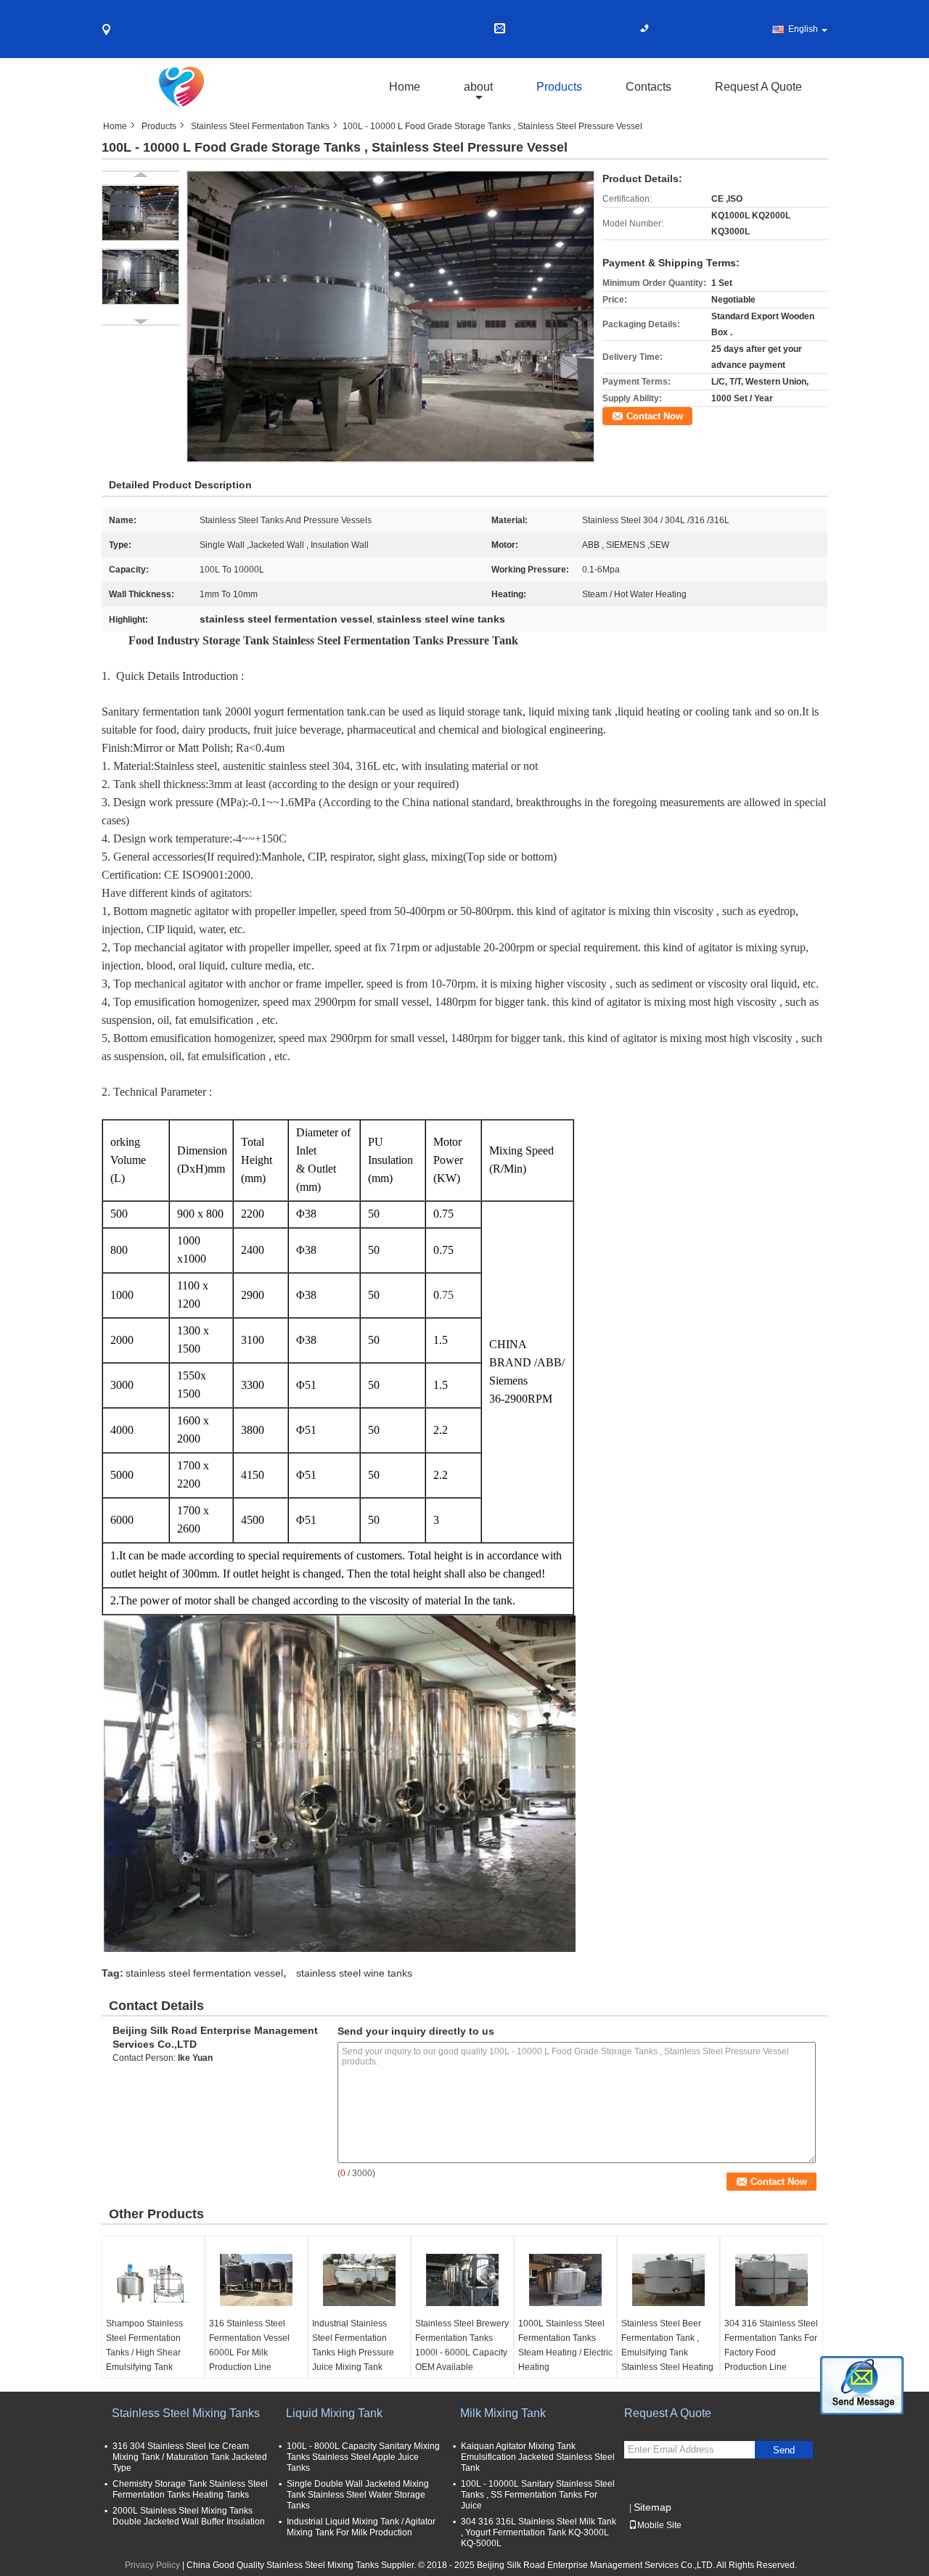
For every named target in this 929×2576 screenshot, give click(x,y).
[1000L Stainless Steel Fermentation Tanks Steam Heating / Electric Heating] (565, 2280)
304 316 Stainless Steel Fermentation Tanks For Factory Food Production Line (771, 2345)
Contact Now (655, 416)
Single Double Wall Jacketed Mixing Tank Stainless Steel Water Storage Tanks (358, 2495)
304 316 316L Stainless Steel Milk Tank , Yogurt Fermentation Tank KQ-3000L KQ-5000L (539, 2532)
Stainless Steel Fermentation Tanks (260, 126)
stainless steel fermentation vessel (204, 1973)
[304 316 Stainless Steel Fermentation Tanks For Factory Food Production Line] (772, 2280)
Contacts (648, 87)
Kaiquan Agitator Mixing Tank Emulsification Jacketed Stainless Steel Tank (538, 2457)
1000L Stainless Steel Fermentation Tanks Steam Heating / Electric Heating (565, 2345)
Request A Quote (758, 87)
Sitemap (652, 2507)
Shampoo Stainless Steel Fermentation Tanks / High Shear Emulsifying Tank (144, 2345)
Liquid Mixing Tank (334, 2413)
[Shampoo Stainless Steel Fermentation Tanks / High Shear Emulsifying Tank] (153, 2280)
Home (405, 87)
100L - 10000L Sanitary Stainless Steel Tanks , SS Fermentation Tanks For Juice (538, 2495)
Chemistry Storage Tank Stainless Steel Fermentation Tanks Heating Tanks (190, 2489)
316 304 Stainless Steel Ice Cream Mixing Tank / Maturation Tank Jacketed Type (190, 2457)
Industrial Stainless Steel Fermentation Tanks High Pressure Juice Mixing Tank (353, 2345)
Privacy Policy (152, 2565)
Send (784, 2450)
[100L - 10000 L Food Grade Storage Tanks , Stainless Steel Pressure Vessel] (390, 316)
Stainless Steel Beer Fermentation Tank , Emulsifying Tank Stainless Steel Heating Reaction (667, 2353)
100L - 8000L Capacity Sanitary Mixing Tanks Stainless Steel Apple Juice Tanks (363, 2457)
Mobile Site (659, 2525)
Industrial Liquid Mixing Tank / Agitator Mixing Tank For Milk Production (361, 2527)
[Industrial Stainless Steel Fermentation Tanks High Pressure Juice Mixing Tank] (359, 2280)
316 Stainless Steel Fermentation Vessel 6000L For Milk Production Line (249, 2345)
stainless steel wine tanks (354, 1973)
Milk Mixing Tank (503, 2413)
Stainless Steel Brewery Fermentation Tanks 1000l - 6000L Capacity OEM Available (462, 2345)
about (478, 87)
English (803, 29)
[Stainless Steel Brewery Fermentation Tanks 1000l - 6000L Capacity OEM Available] (462, 2280)
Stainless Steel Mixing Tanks (186, 2413)
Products (559, 87)
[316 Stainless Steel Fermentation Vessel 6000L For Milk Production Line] (256, 2280)
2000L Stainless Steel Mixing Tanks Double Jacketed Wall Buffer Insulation (189, 2516)
